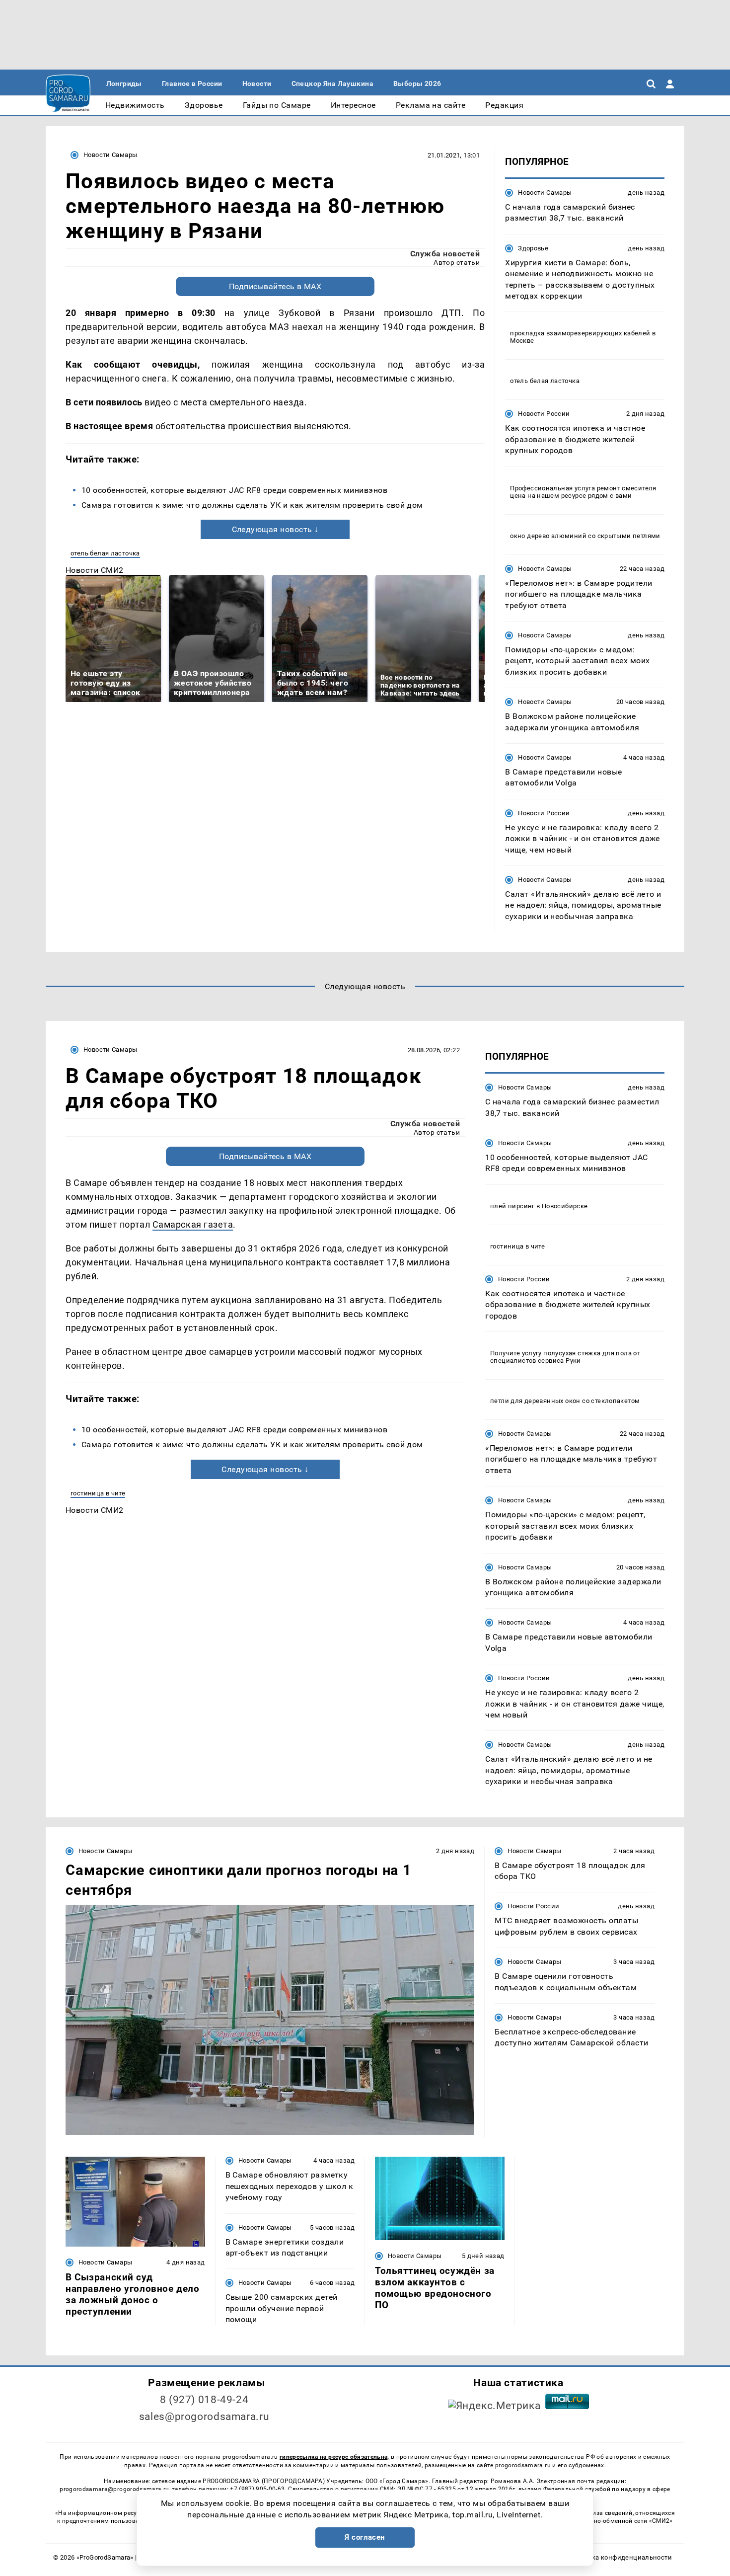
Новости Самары (110, 155)
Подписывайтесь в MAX (275, 286)
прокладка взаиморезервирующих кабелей (580, 333)
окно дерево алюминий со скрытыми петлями (585, 536)
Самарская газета (193, 1224)
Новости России (544, 414)
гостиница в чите (98, 1493)
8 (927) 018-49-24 (204, 2400)
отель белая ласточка (105, 553)
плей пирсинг (512, 1206)
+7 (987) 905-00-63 (257, 2489)
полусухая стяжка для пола (587, 1353)
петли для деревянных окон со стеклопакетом (565, 1401)
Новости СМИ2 (95, 570)
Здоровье (533, 248)
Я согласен (365, 2537)
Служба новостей (445, 254)
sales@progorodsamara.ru (204, 2417)
